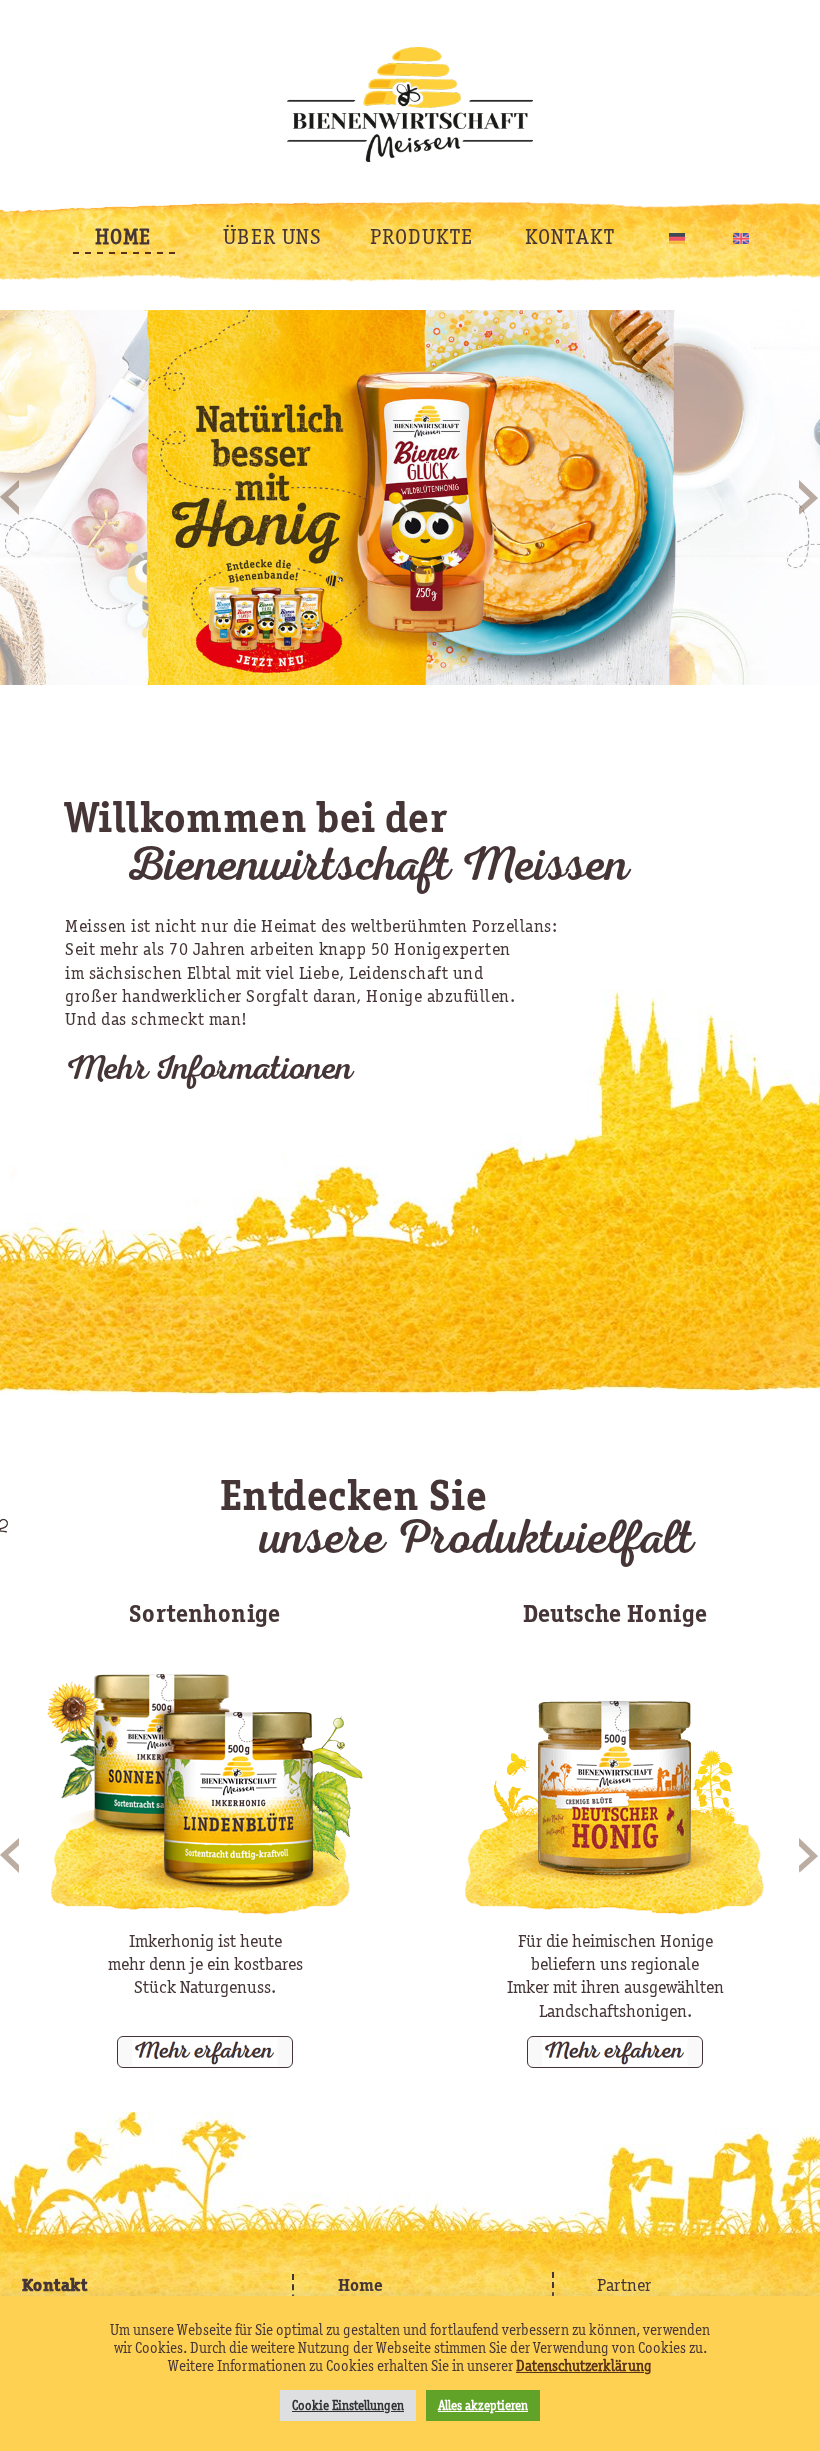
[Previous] (10, 495)
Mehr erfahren (205, 2049)
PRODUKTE (421, 236)
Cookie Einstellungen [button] (348, 2405)
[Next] (809, 495)
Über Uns (272, 236)
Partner (624, 2285)
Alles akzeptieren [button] (483, 2405)
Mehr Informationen (209, 1072)
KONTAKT (570, 236)
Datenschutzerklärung (584, 2366)
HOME (123, 236)
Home (360, 2285)
